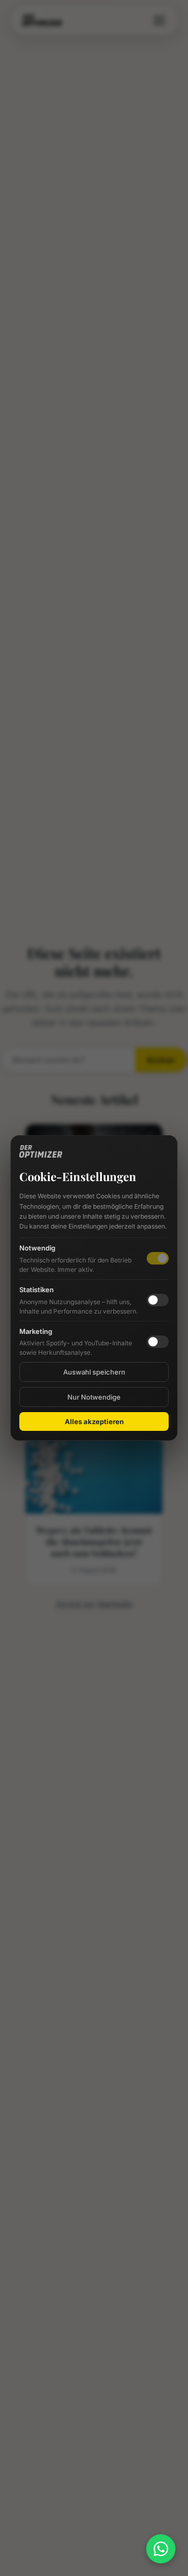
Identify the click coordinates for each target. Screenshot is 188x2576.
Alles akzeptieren (94, 1421)
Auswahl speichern (94, 1372)
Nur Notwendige (94, 1397)
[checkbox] (158, 1300)
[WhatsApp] (161, 2549)
